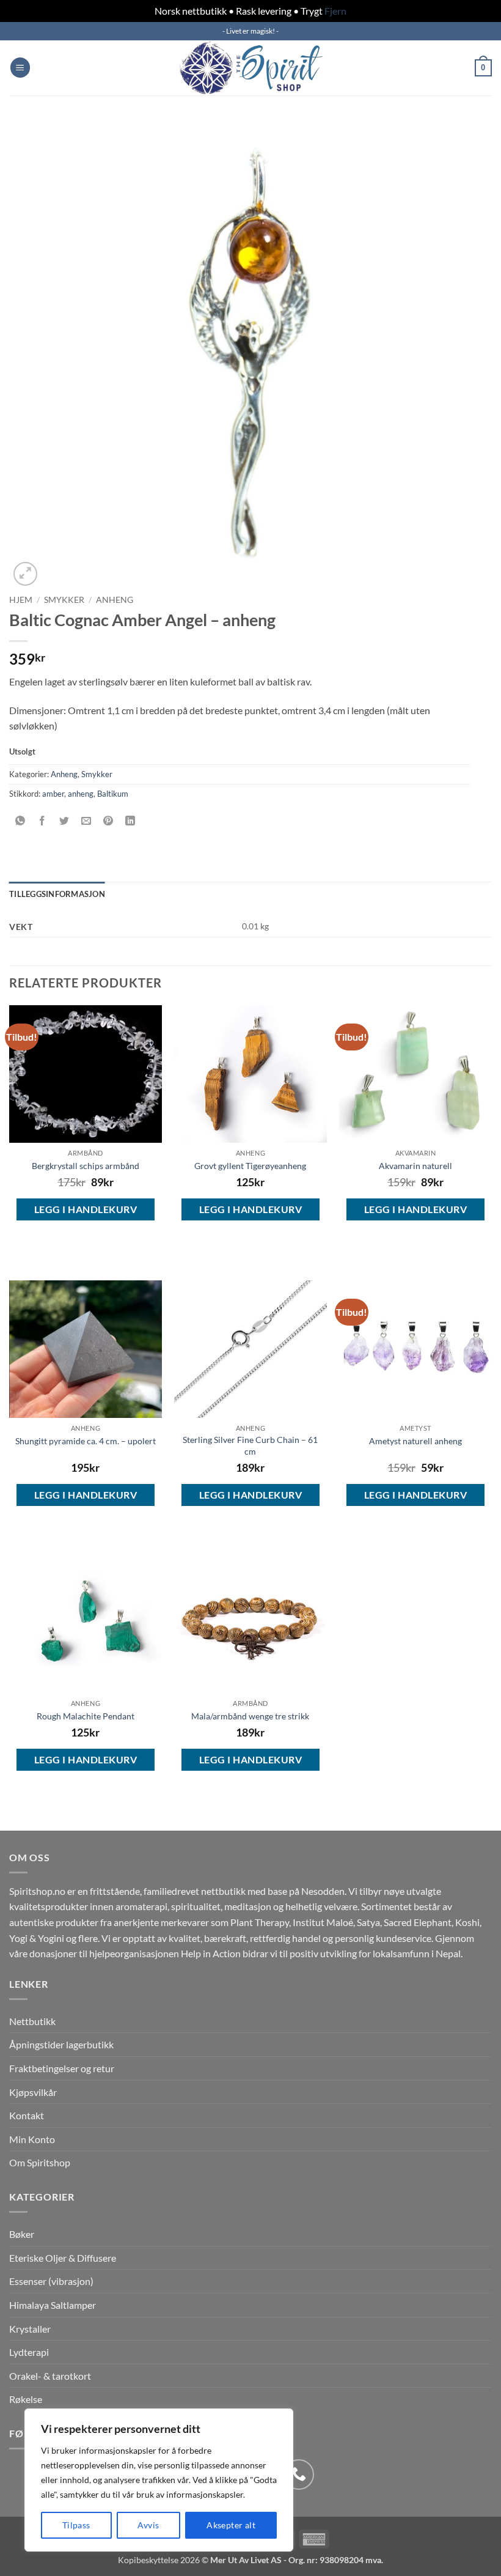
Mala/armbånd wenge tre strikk (250, 1716)
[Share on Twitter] (64, 821)
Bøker (22, 2234)
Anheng (115, 600)
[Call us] (299, 2475)
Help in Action (211, 1953)
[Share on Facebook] (42, 821)
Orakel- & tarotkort (50, 2376)
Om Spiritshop (40, 2162)
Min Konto (32, 2139)
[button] (20, 68)
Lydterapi (29, 2352)
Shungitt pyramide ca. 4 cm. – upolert (86, 1441)
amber (53, 794)
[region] (159, 2480)
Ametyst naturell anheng (415, 1441)
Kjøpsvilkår (33, 2092)
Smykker (64, 600)
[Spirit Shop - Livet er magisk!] (250, 68)
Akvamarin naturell (415, 1166)
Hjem (21, 600)
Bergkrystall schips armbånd (86, 1166)
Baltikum (113, 794)
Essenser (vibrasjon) (51, 2281)
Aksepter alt (231, 2525)
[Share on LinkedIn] (130, 821)
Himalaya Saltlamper (53, 2305)
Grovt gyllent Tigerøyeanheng (250, 1166)
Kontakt (27, 2115)
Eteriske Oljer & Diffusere (63, 2258)
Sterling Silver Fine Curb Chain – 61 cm (250, 1445)
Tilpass (76, 2525)
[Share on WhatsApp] (20, 821)
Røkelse (26, 2399)
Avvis (148, 2525)
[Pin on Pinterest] (108, 821)
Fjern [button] (335, 11)
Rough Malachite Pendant (86, 1716)
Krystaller (30, 2329)
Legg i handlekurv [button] (86, 1209)
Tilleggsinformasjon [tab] (57, 894)
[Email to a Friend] (86, 821)
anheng (81, 794)
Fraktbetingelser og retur (62, 2068)
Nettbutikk (32, 2021)
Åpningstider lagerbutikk (61, 2044)
